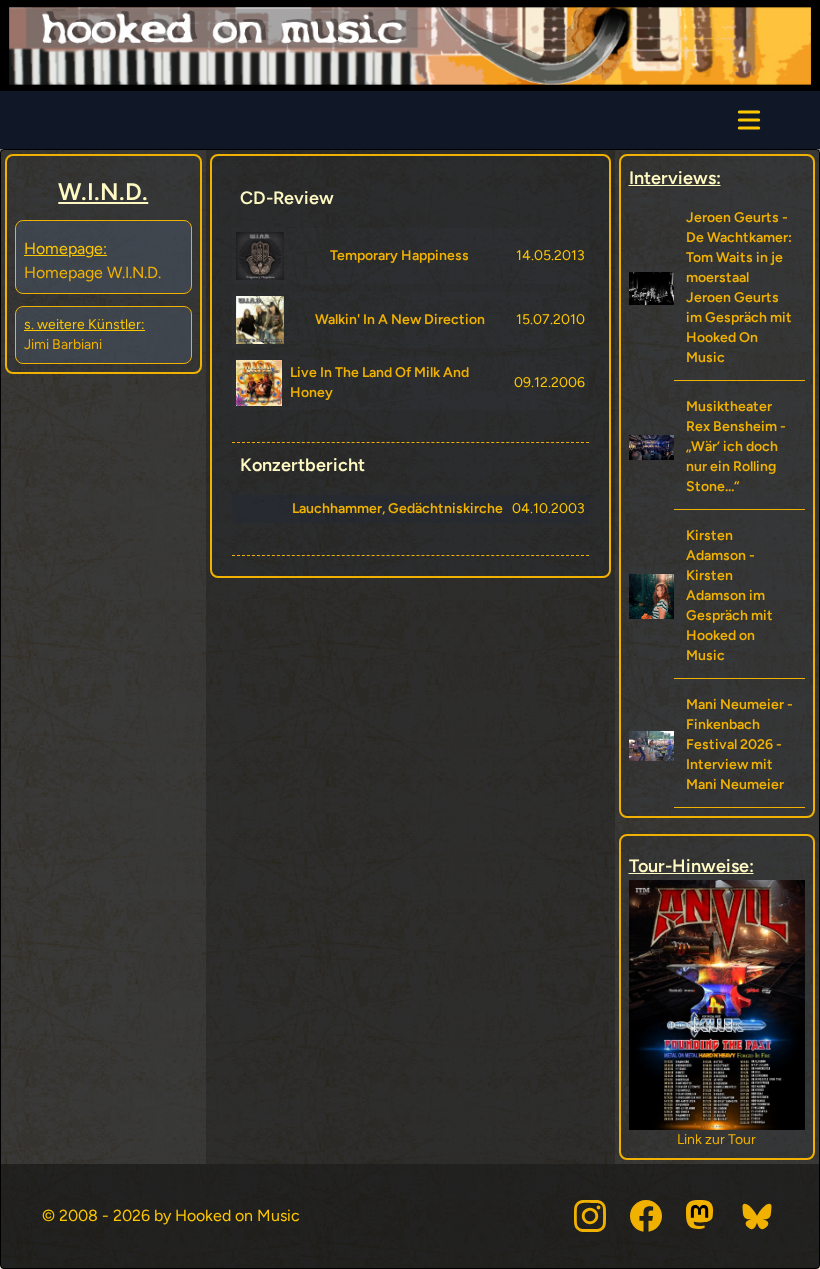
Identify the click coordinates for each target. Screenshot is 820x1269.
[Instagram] (590, 1216)
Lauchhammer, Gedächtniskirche (397, 508)
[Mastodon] (702, 1216)
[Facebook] (646, 1216)
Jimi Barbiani (63, 344)
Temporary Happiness (399, 255)
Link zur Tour (716, 1139)
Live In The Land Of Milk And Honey (379, 382)
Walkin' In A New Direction (400, 319)
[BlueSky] (758, 1216)
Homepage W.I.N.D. (92, 272)
